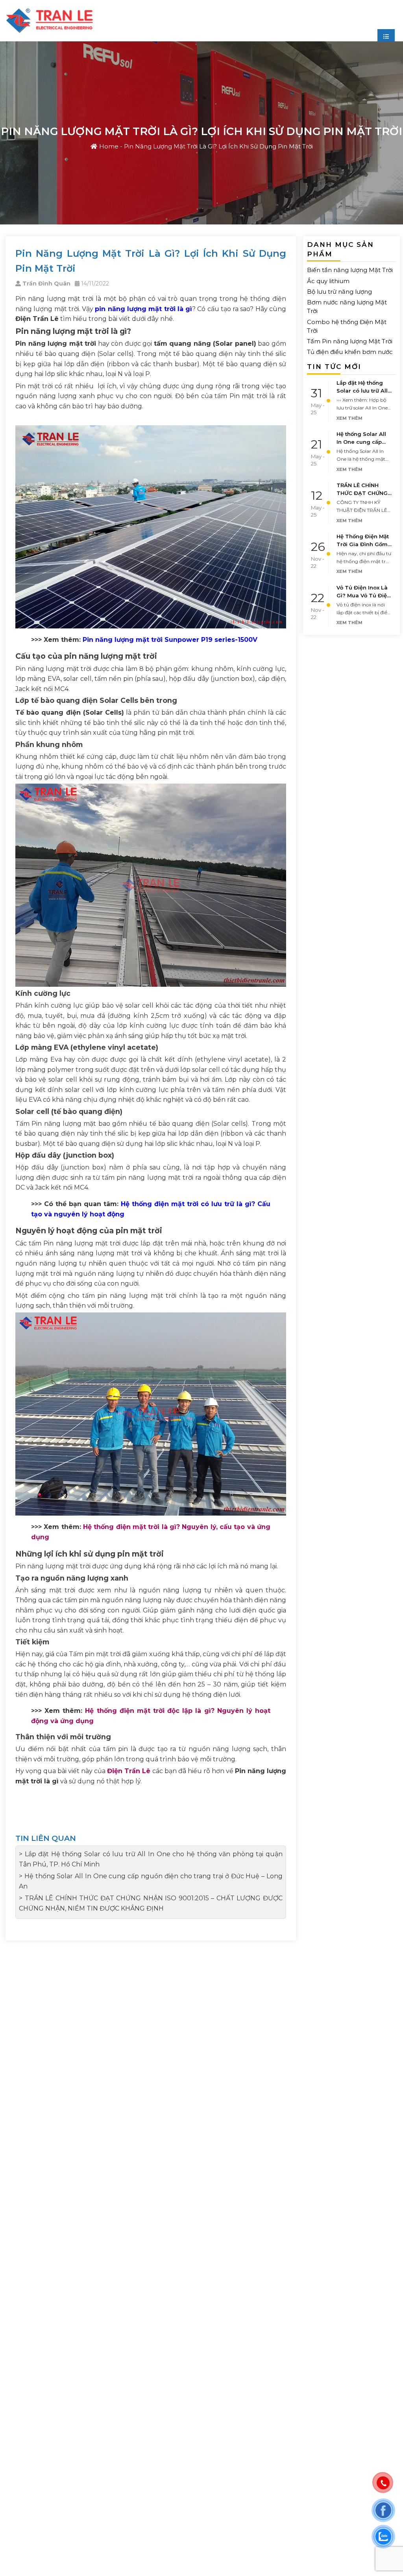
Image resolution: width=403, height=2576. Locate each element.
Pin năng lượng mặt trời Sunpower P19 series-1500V (170, 640)
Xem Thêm (349, 418)
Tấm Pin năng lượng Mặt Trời (350, 341)
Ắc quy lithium (328, 281)
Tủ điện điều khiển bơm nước (350, 352)
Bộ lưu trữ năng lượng (339, 292)
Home (109, 146)
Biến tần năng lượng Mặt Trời (350, 270)
